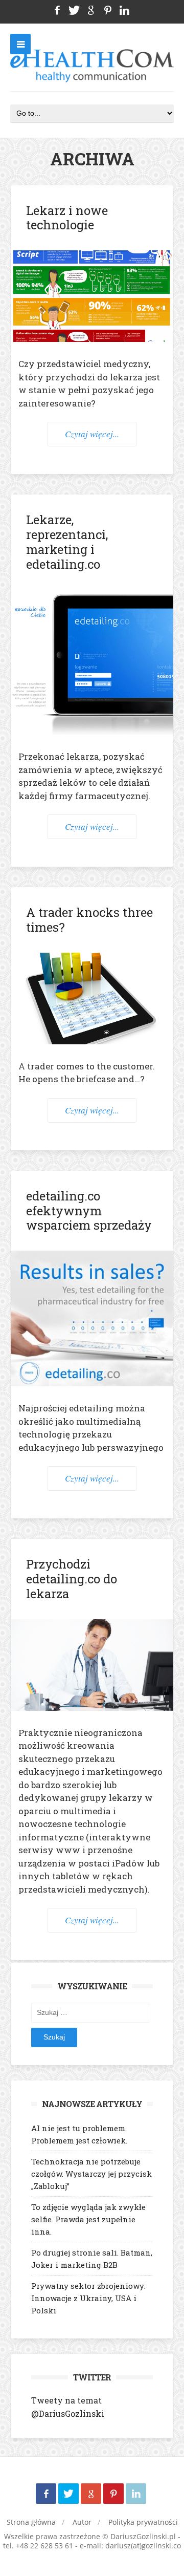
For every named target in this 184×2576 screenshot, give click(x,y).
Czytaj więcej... (92, 434)
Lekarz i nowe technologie (67, 218)
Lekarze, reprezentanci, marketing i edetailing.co (67, 542)
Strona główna (31, 2522)
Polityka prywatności (143, 2522)
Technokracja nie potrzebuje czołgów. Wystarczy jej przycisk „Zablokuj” (91, 2174)
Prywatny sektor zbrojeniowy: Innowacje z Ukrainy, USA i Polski (88, 2298)
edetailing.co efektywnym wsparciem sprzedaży (89, 1211)
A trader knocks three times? (89, 920)
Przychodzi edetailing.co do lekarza (72, 1579)
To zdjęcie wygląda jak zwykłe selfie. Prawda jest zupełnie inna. (88, 2219)
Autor (82, 2522)
